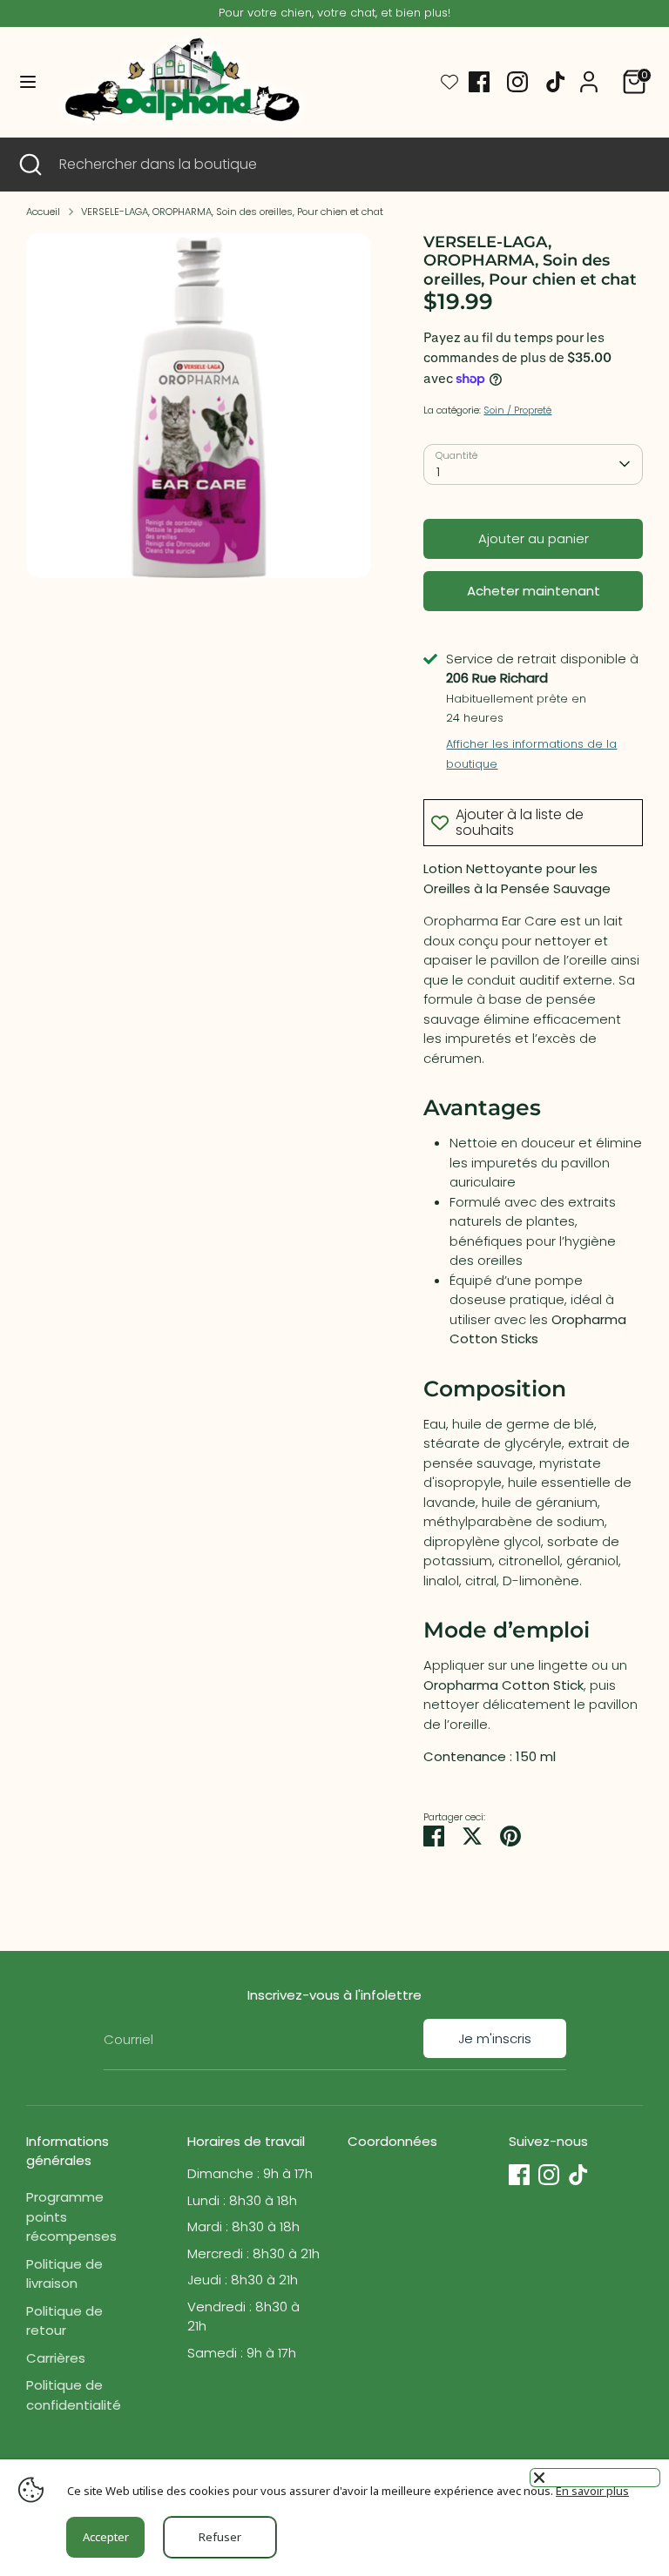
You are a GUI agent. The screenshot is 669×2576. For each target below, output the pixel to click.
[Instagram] (517, 82)
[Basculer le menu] (28, 82)
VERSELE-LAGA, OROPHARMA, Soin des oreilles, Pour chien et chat (232, 212)
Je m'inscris (495, 2038)
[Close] (595, 2478)
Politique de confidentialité (74, 2395)
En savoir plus (592, 2491)
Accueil (43, 212)
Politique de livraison (64, 2274)
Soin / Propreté (517, 410)
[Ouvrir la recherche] (30, 165)
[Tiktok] (556, 82)
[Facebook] (479, 82)
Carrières (56, 2358)
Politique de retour (64, 2321)
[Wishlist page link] (449, 82)
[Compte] (589, 74)
